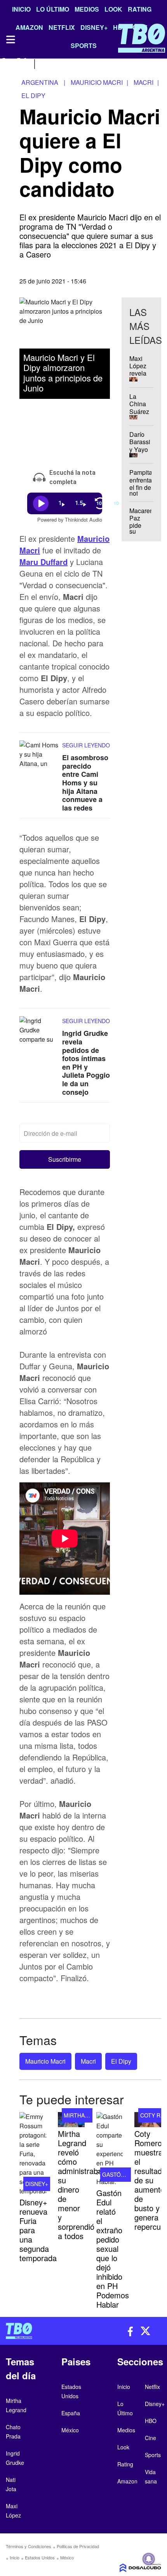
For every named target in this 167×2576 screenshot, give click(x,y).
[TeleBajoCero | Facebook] (5, 63)
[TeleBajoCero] (42, 2331)
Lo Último (53, 9)
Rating (140, 9)
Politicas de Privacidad (78, 2546)
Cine (150, 2438)
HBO (151, 2421)
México (67, 2557)
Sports (153, 2455)
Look (113, 9)
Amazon (127, 2481)
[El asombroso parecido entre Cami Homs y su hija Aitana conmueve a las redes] (39, 755)
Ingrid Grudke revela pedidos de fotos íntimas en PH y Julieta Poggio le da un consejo (86, 1062)
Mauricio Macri (45, 2061)
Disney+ (37, 2184)
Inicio (21, 9)
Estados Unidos (40, 2557)
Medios (87, 9)
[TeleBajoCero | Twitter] (22, 63)
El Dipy (121, 2061)
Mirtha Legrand (88, 2115)
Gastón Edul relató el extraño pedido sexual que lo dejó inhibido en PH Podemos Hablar (113, 2249)
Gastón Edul (121, 2174)
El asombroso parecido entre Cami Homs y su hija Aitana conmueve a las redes (85, 783)
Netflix (152, 2387)
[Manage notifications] (149, 2559)
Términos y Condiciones (29, 2546)
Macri (88, 2061)
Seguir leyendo (86, 745)
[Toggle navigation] (10, 39)
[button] (65, 1159)
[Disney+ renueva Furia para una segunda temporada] (33, 2154)
